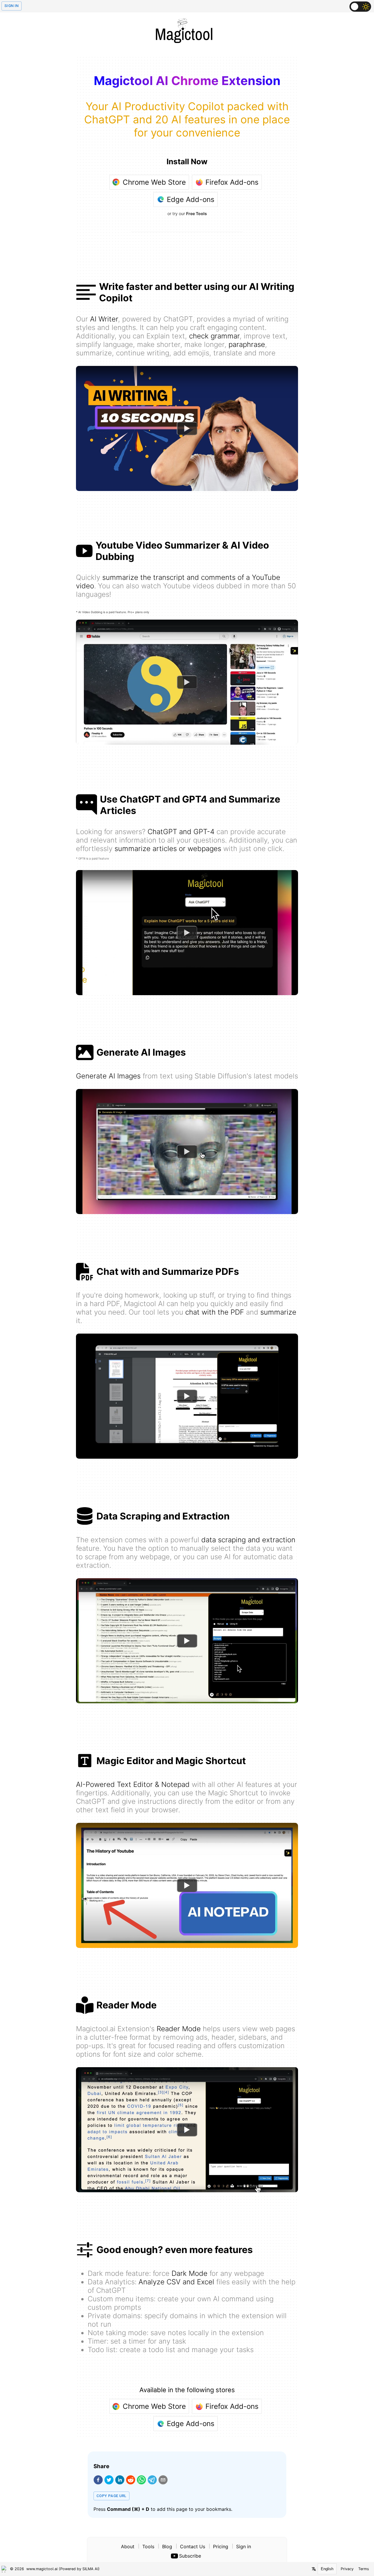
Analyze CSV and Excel (176, 2282)
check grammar (214, 336)
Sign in (244, 2546)
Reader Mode (179, 2029)
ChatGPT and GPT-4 (181, 832)
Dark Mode (189, 2273)
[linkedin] (120, 2480)
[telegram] (152, 2480)
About (128, 2546)
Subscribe (190, 2556)
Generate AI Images (108, 1076)
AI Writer (104, 319)
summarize (278, 1312)
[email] (163, 2480)
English (327, 2569)
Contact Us (193, 2546)
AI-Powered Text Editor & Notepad (133, 1784)
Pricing (221, 2546)
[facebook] (98, 2480)
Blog (167, 2546)
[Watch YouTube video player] (187, 428)
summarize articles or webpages (168, 849)
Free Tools (196, 213)
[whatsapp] (141, 2480)
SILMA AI (90, 2569)
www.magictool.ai (42, 2569)
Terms (364, 2569)
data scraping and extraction (248, 1540)
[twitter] (109, 2480)
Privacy (347, 2569)
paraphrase (247, 344)
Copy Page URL (111, 2496)
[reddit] (131, 2480)
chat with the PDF (215, 1312)
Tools (148, 2546)
